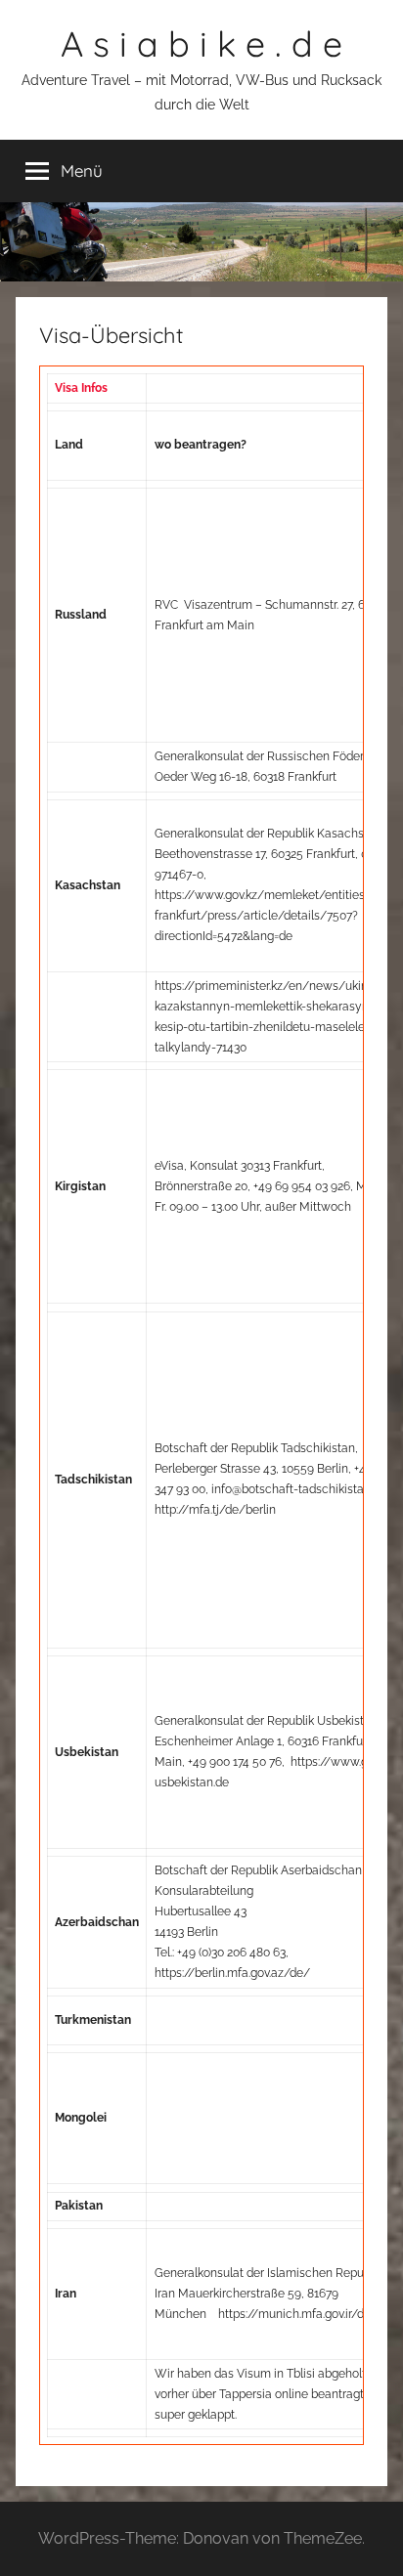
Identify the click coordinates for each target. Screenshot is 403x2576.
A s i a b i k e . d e (201, 43)
